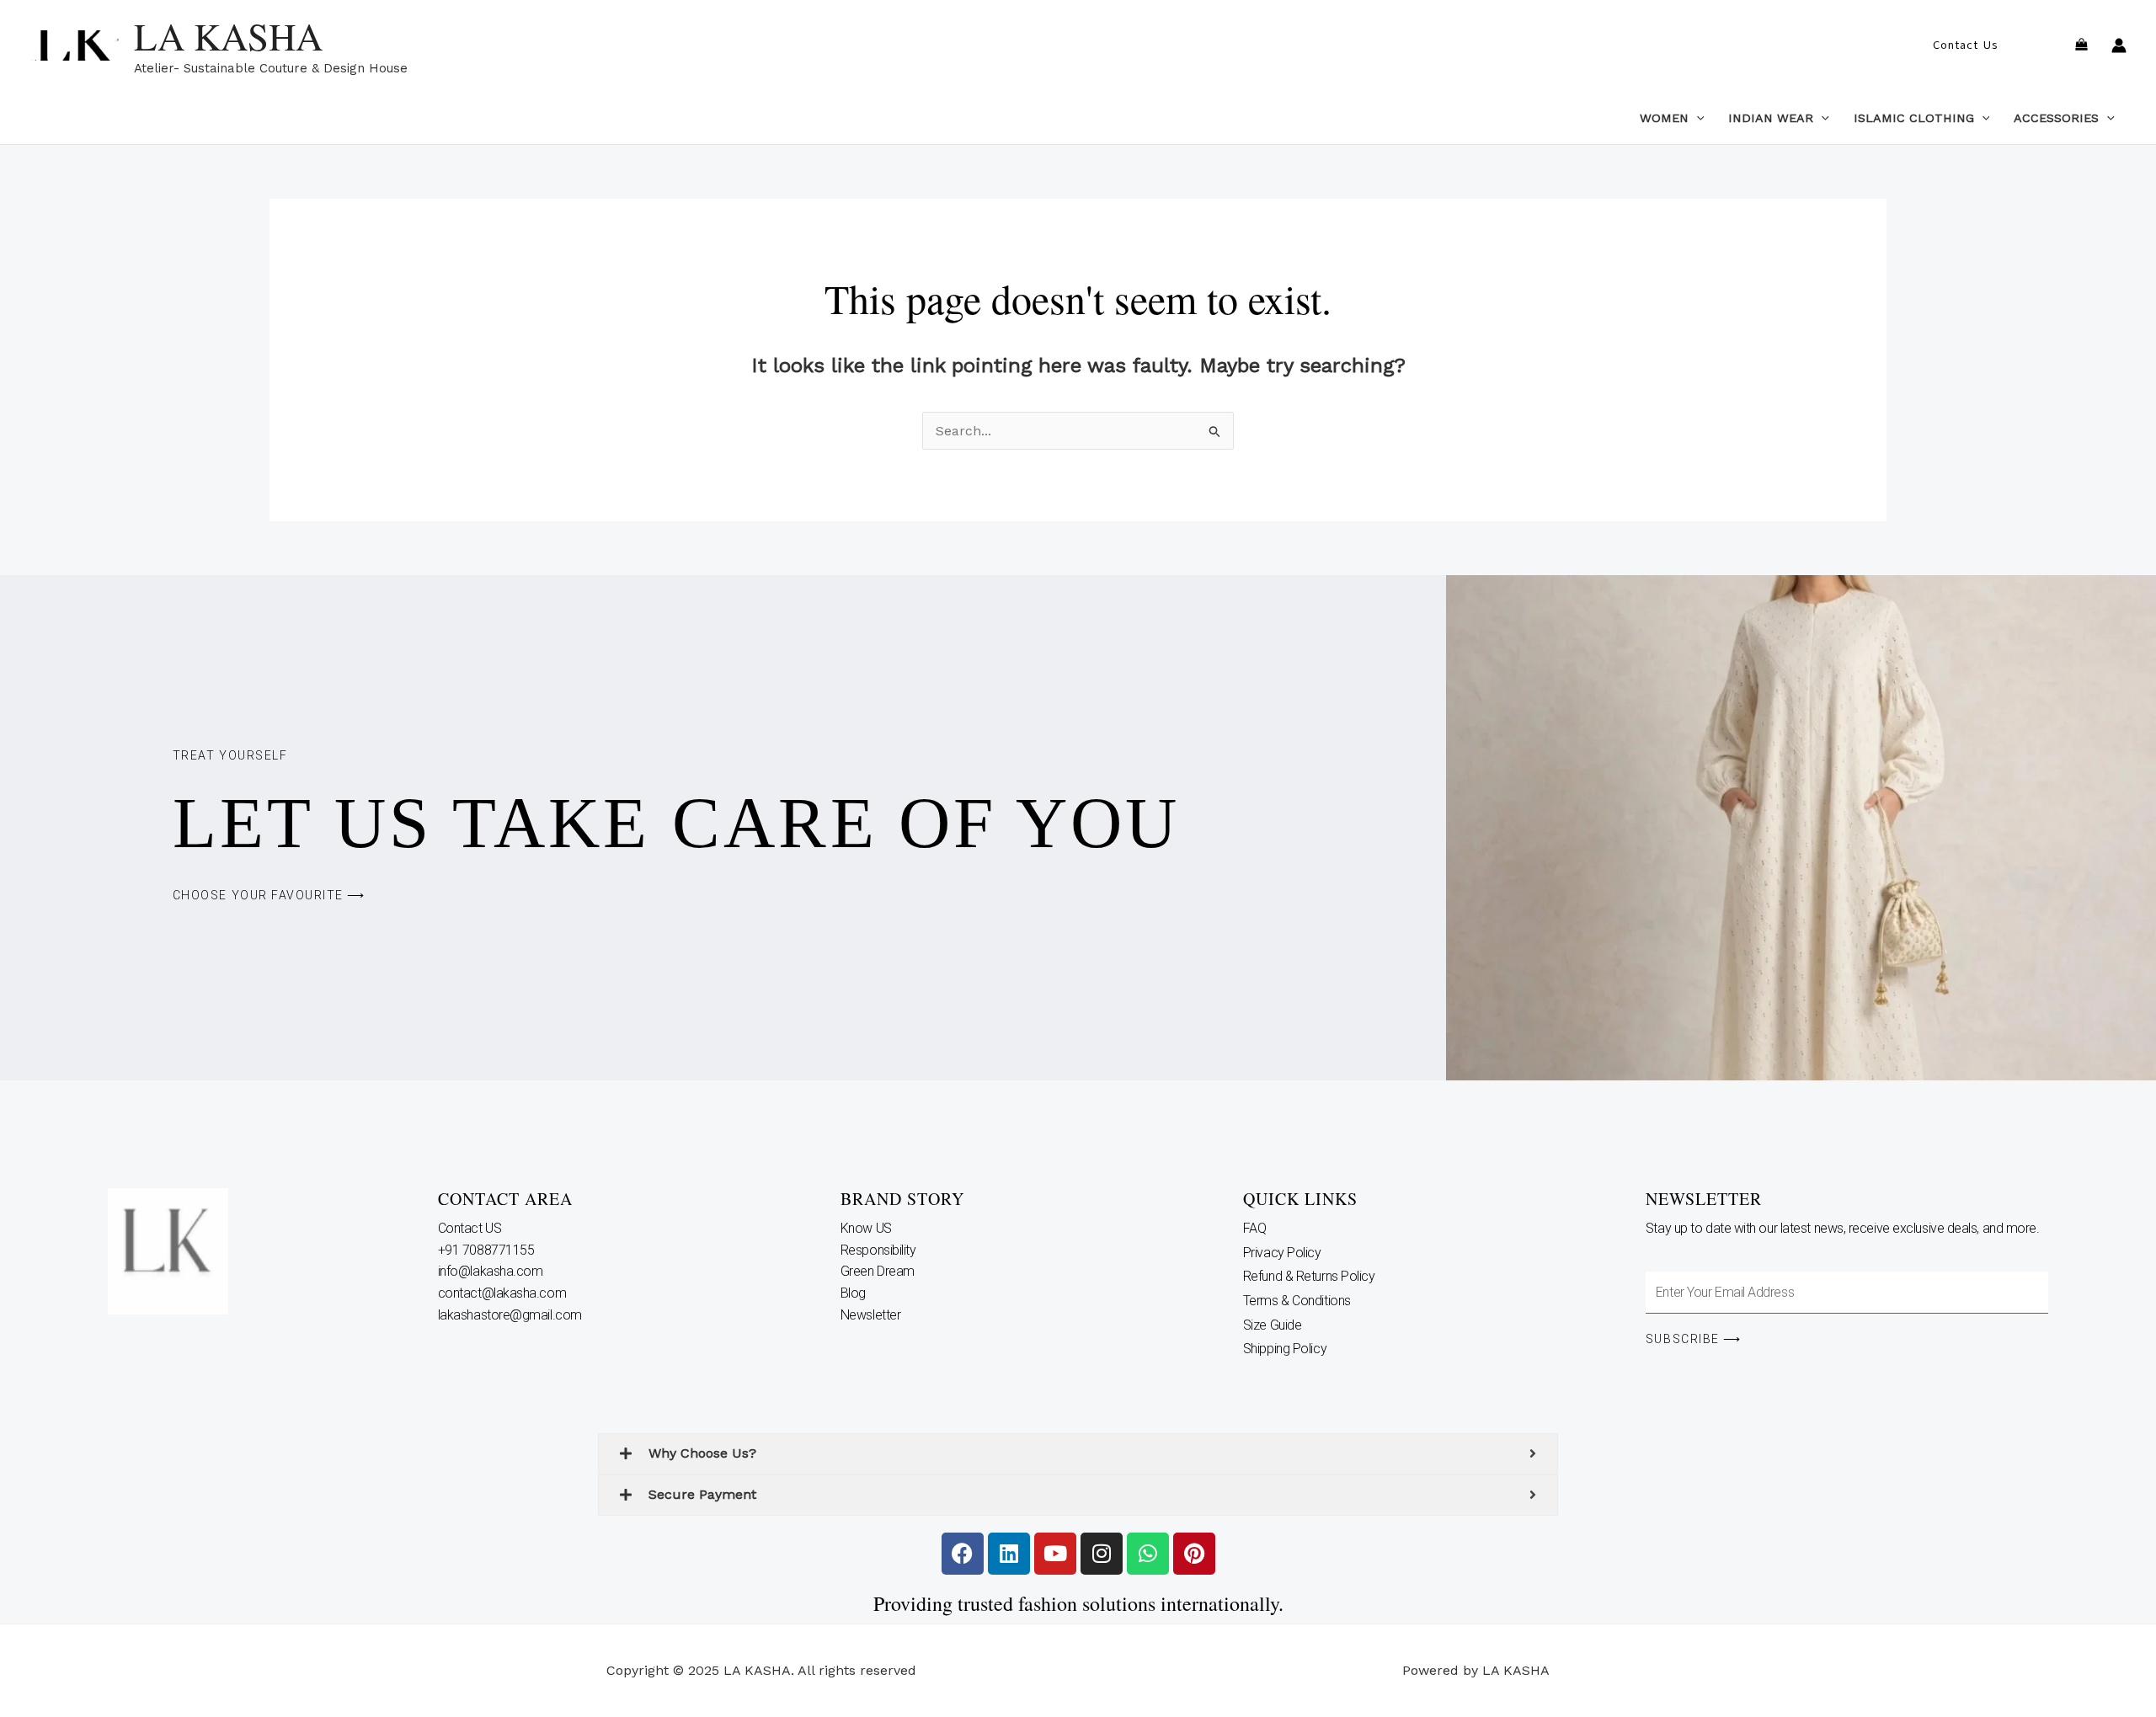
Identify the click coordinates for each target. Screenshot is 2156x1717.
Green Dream (879, 1271)
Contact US (471, 1228)
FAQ (1255, 1228)
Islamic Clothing (1914, 118)
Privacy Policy (1282, 1253)
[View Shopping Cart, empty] (2081, 46)
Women (1664, 118)
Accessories (2056, 118)
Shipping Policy (1285, 1349)
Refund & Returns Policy (1309, 1276)
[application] (1697, 118)
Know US (867, 1228)
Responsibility (880, 1250)
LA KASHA (228, 36)
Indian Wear (1771, 118)
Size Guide (1273, 1325)
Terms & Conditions (1297, 1301)
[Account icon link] (2119, 45)
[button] (1965, 45)
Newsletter (872, 1315)
